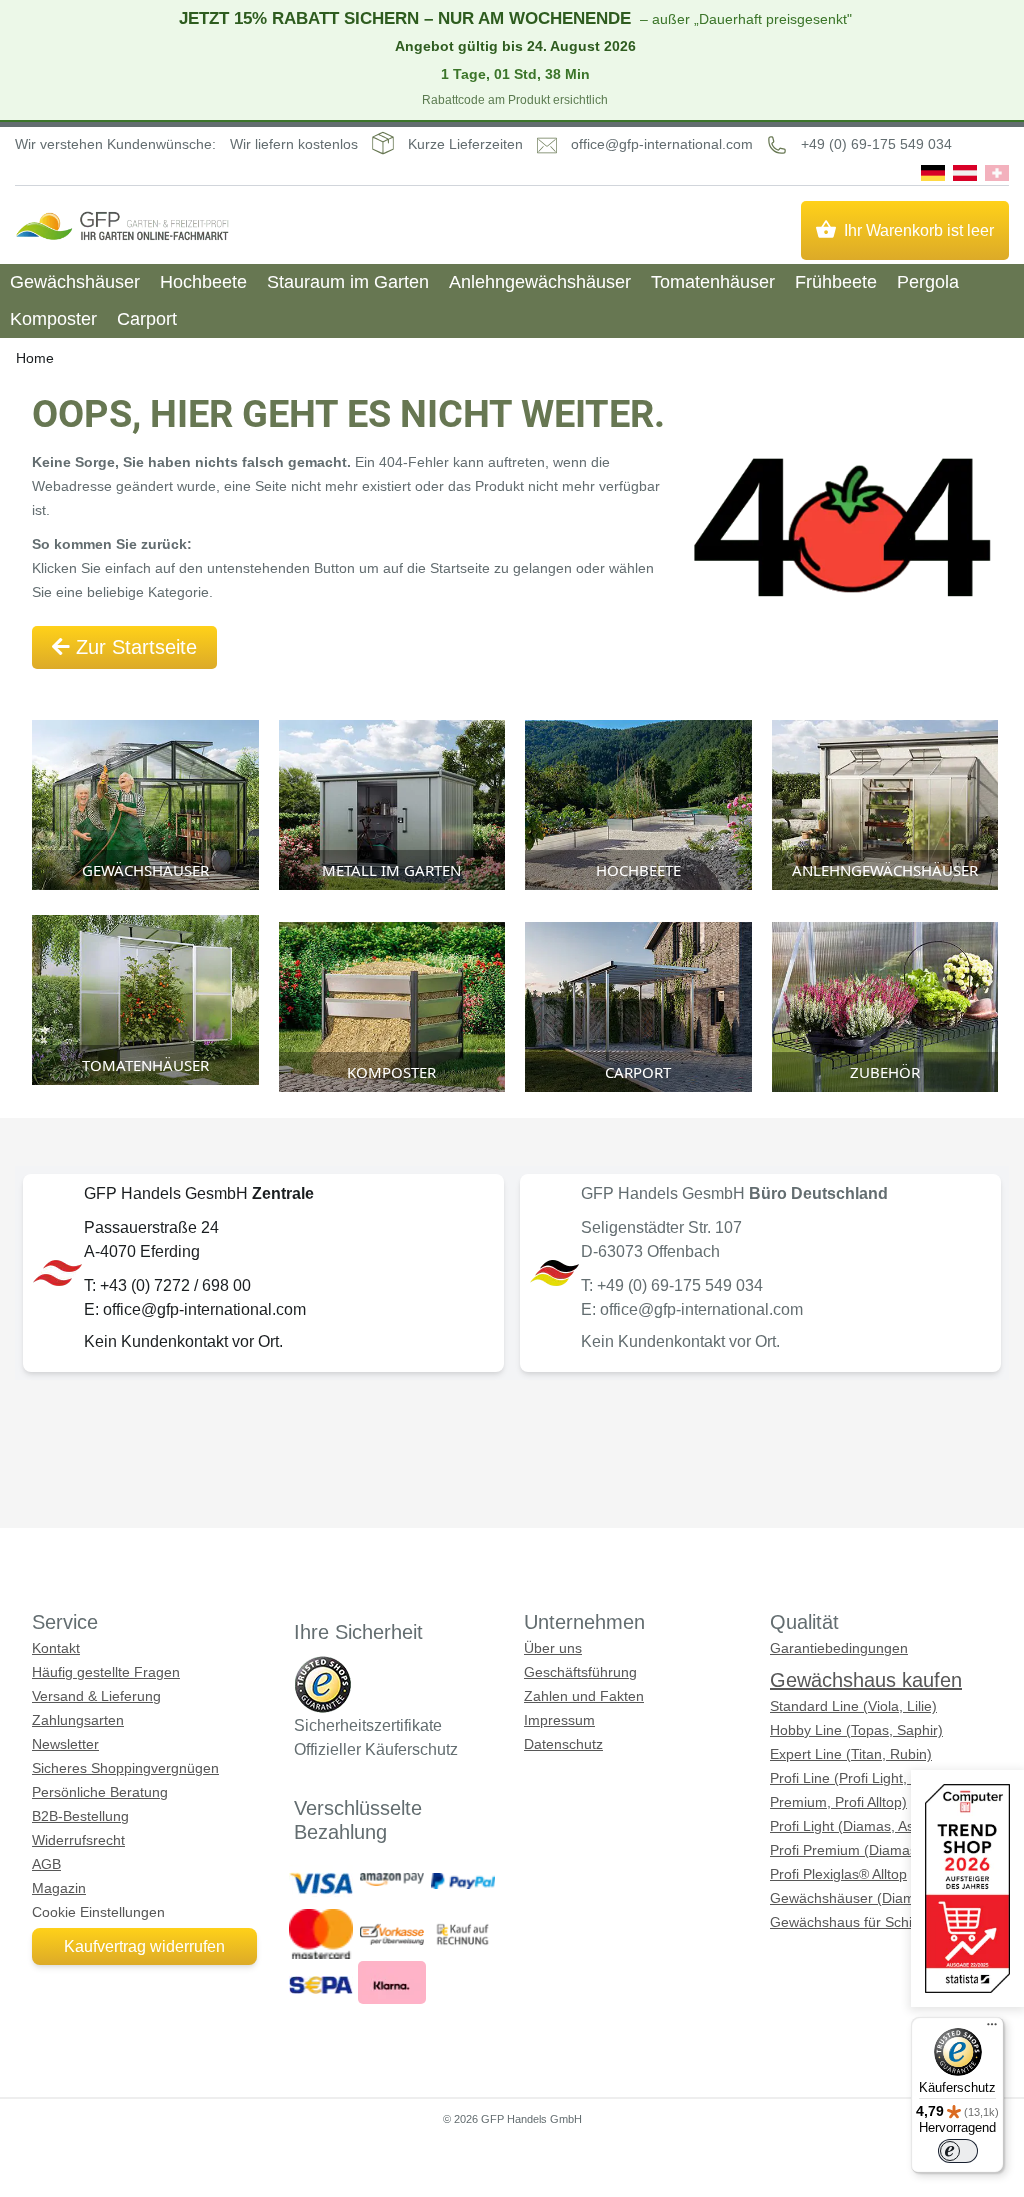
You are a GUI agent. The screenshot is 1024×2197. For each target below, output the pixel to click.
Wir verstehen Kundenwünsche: (115, 144)
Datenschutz (563, 1744)
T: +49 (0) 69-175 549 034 (672, 1285)
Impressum (559, 1720)
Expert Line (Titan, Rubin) (851, 1754)
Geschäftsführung (580, 1672)
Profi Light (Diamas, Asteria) (858, 1826)
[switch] (958, 2151)
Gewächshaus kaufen (866, 1680)
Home (35, 358)
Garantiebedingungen (839, 1648)
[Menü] (992, 2029)
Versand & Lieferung (96, 1696)
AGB (46, 1864)
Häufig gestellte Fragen (106, 1672)
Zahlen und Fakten (584, 1696)
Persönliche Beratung (100, 1792)
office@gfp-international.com (662, 144)
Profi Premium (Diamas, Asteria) (871, 1850)
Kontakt (56, 1648)
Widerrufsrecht (78, 1840)
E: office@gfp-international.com (195, 1309)
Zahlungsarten (78, 1720)
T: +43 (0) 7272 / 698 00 (167, 1285)
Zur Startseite (133, 647)
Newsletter (65, 1744)
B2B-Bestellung (80, 1816)
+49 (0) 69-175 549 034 (876, 144)
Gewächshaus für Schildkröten (866, 1922)
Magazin (59, 1888)
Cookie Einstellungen (98, 1912)
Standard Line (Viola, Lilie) (853, 1706)
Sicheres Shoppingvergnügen (125, 1768)
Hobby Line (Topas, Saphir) (856, 1730)
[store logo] (122, 226)
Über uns (553, 1648)
